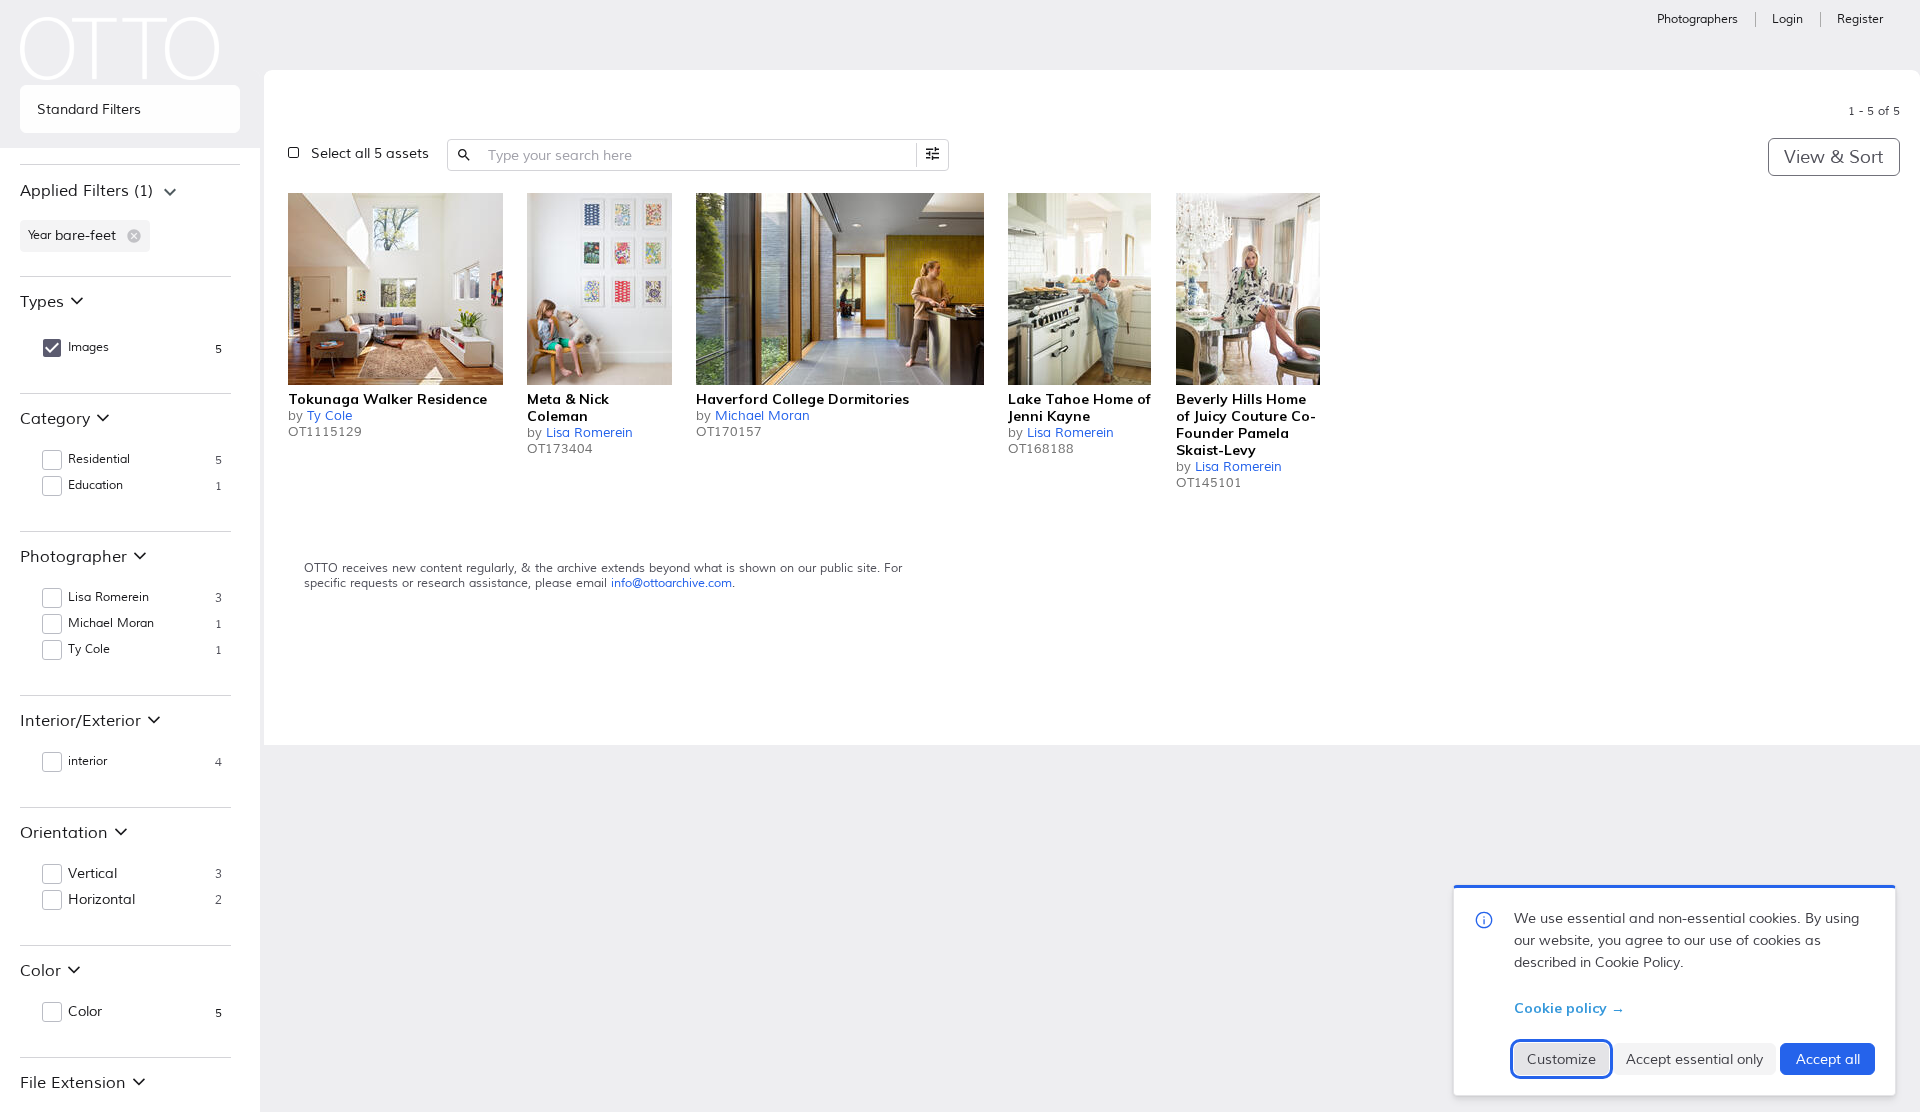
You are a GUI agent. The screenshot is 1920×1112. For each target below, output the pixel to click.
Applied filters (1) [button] (86, 191)
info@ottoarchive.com (671, 583)
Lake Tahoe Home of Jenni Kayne (1079, 407)
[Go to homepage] (120, 48)
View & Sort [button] (1833, 157)
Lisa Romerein (589, 433)
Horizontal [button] (101, 900)
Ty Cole (329, 416)
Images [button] (88, 347)
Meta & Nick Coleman (568, 407)
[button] (134, 236)
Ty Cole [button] (89, 649)
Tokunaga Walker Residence (387, 399)
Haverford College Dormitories (802, 399)
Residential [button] (99, 459)
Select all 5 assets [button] (370, 153)
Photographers (1697, 19)
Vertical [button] (92, 874)
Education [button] (95, 485)
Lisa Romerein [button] (108, 597)
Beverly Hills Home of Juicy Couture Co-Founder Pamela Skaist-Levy (1246, 424)
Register (1860, 19)
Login (1787, 19)
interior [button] (87, 761)
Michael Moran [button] (111, 623)
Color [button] (85, 1012)
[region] (130, 220)
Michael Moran (762, 416)
